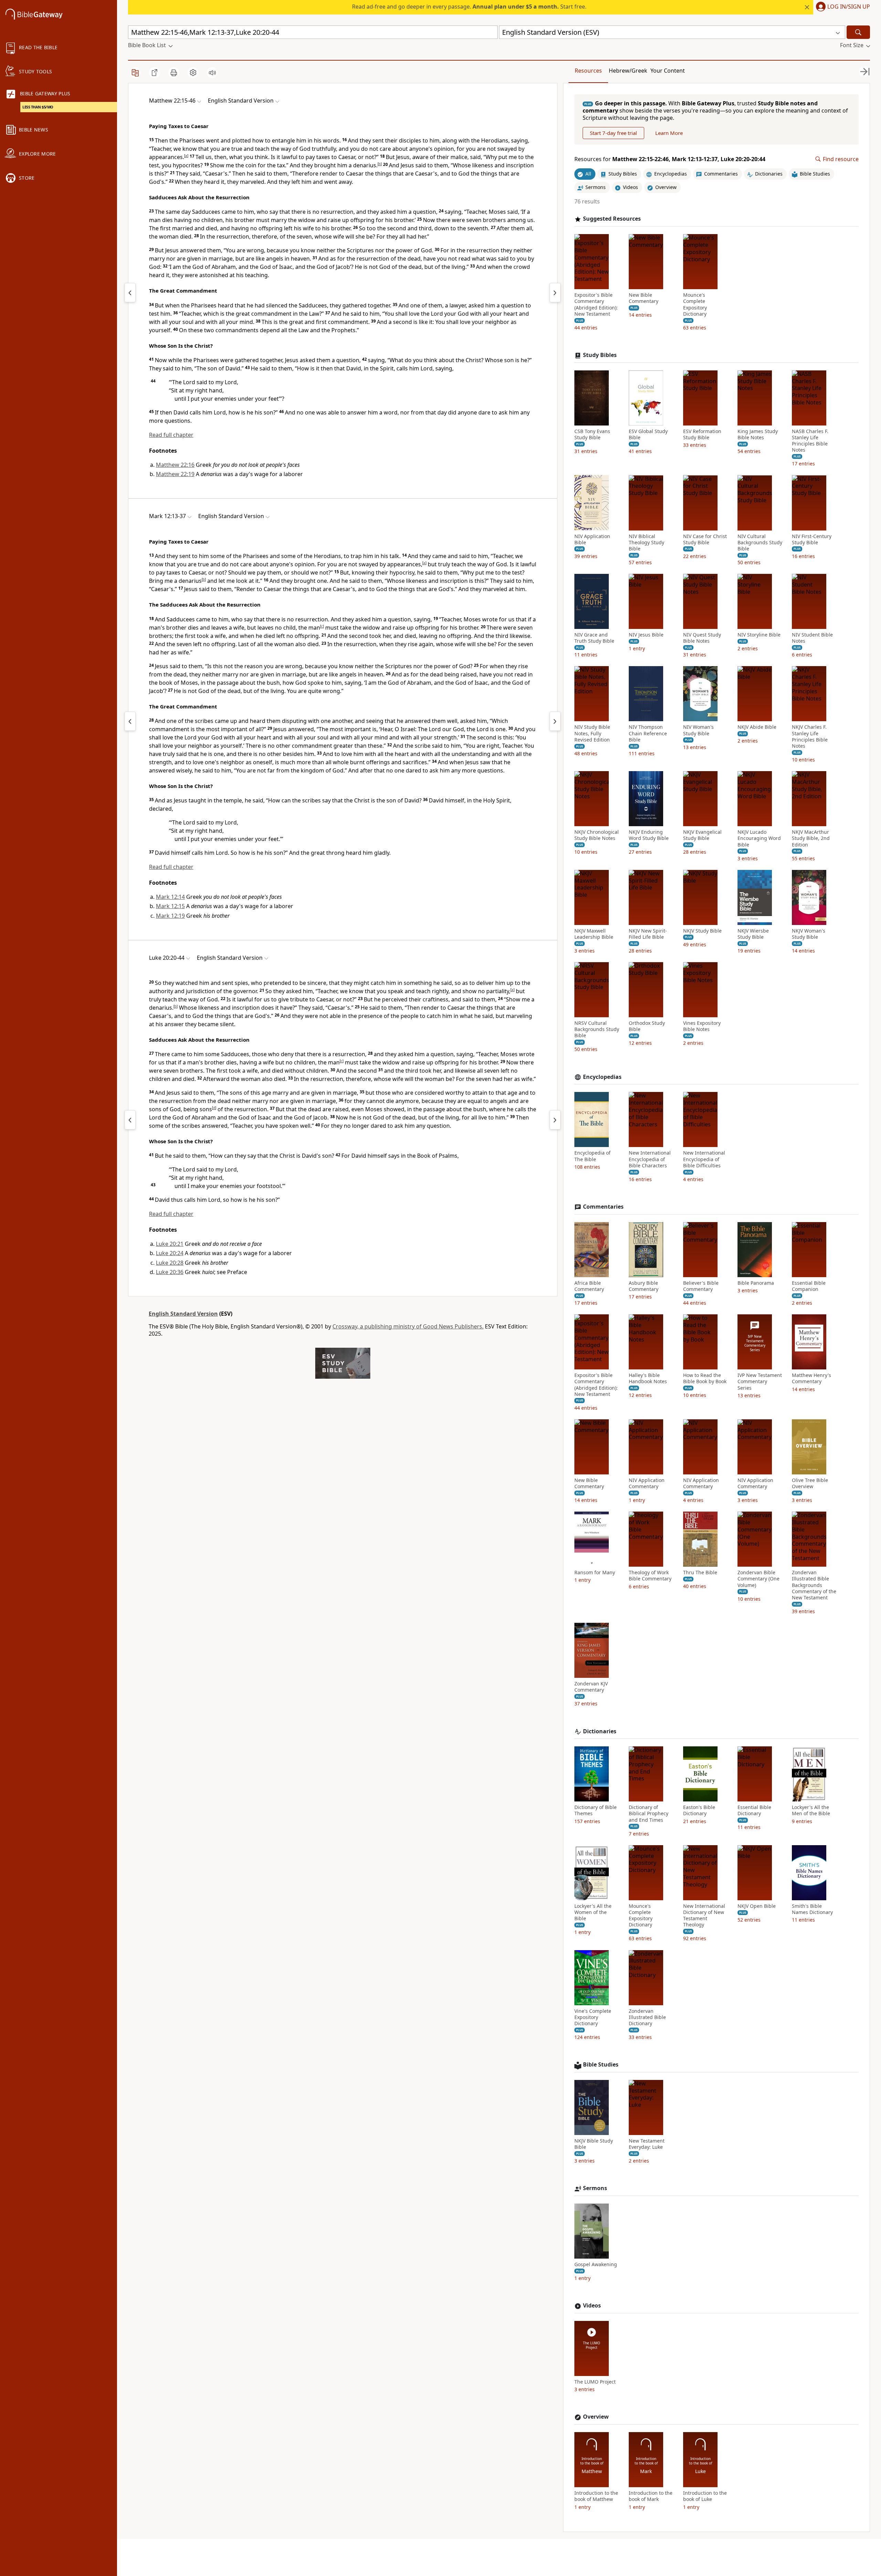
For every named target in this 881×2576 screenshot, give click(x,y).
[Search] (858, 32)
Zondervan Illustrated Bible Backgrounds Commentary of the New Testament (814, 1585)
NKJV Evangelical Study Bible (702, 835)
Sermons (595, 2188)
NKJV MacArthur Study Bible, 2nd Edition (811, 838)
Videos (592, 2306)
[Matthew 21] (130, 293)
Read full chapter (171, 435)
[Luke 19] (130, 1120)
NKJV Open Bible (757, 1906)
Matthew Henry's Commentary (811, 1378)
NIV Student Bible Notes (812, 638)
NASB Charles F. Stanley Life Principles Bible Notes (810, 441)
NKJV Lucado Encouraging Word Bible (759, 838)
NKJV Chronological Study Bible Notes (597, 835)
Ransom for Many (595, 1573)
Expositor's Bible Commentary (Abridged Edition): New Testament (596, 304)
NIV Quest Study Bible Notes (702, 638)
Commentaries (603, 1207)
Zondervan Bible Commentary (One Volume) (758, 1579)
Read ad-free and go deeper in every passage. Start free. (469, 7)
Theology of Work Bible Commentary (650, 1576)
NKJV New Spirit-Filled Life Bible (648, 934)
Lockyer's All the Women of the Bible (593, 1912)
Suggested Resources (612, 219)
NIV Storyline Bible (759, 635)
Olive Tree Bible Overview (810, 1483)
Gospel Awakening (596, 2264)
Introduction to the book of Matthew (596, 2496)
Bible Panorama (756, 1283)
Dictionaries (600, 1731)
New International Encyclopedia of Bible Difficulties (704, 1159)
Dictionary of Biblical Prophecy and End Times (649, 1813)
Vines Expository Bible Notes (702, 1026)
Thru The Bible (700, 1573)
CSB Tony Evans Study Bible (592, 434)
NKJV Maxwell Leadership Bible (594, 934)
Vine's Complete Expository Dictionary (593, 2017)
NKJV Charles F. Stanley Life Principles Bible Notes (810, 737)
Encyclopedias (602, 1077)
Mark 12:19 (170, 916)
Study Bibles (600, 355)
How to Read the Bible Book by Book (705, 1378)
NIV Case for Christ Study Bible (705, 539)
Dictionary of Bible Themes (596, 1810)
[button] (842, 7)
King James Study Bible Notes (758, 434)
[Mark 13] (555, 721)
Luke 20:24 (170, 1253)
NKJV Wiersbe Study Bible (753, 934)
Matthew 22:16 (175, 465)
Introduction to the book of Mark (651, 2496)
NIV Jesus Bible (646, 635)
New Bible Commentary (644, 298)
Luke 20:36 (170, 1272)
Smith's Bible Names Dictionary (812, 1909)
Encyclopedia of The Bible (592, 1156)
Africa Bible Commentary (589, 1286)
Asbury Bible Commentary (644, 1286)
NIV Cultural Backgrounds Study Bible (760, 542)
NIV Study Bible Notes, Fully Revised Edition (592, 733)
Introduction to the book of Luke (705, 2496)
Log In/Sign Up (849, 7)
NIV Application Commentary (647, 1483)
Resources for (670, 159)
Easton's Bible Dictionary (699, 1810)
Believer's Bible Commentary (701, 1286)
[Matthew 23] (555, 293)
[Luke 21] (555, 1120)
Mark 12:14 (170, 897)
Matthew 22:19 (175, 474)
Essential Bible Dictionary (754, 1810)
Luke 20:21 (170, 1244)
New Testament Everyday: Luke (647, 2144)
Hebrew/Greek (628, 71)
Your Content (668, 71)
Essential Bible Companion (809, 1286)
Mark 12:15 (170, 906)
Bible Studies (601, 2065)
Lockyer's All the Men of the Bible (811, 1810)
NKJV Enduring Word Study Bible (649, 835)
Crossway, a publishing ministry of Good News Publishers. (408, 1326)
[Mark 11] (130, 721)
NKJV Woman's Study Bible (809, 934)
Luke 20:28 (170, 1263)
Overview (596, 2417)
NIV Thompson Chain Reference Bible (648, 733)
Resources (588, 71)
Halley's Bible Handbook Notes (648, 1378)
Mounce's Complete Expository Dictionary (695, 304)
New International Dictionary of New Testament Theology (704, 1916)
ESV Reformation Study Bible (702, 434)
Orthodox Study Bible (647, 1026)
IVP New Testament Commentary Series (760, 1381)
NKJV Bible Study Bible (594, 2144)
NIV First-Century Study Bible (812, 539)
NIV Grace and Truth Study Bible (594, 638)
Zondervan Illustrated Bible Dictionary (647, 2017)
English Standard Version (183, 1314)
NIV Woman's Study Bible (698, 730)
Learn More (669, 133)
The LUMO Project (595, 2382)
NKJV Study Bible (702, 931)
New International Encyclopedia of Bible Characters (650, 1159)
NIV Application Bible (592, 539)
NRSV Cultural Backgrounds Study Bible (597, 1029)
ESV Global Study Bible (648, 434)
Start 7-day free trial (613, 133)
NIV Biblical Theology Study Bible (646, 542)
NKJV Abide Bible (757, 727)
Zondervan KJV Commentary (591, 1687)
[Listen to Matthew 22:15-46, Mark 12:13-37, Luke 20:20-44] (212, 73)
